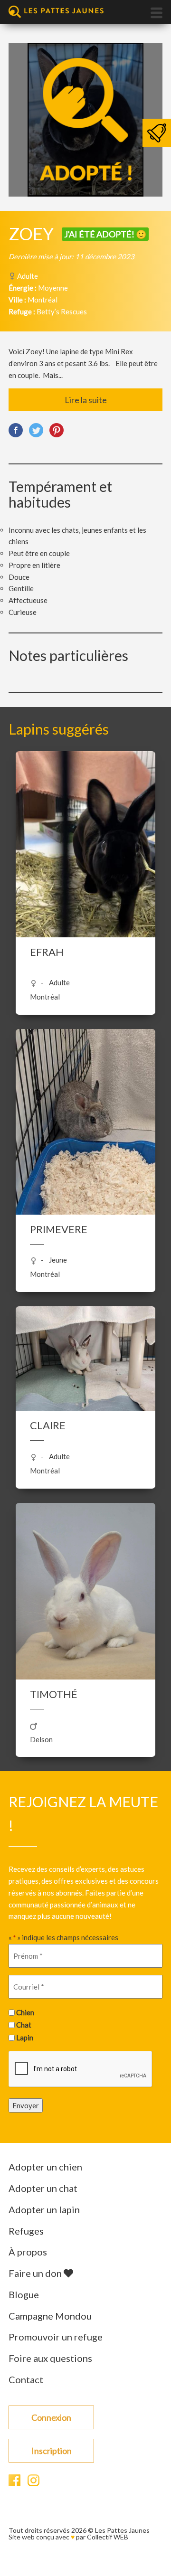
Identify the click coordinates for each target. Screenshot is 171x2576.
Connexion (51, 2417)
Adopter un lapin (44, 2209)
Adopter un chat (43, 2188)
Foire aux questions (50, 2358)
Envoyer (26, 2105)
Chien (25, 2012)
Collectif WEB (108, 2537)
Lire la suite (86, 400)
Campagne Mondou (50, 2316)
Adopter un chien (45, 2167)
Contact (26, 2379)
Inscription (52, 2451)
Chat (24, 2025)
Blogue (24, 2294)
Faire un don (36, 2273)
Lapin (25, 2038)
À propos (28, 2252)
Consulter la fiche (86, 859)
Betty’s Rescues (62, 311)
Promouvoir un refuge (56, 2337)
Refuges (26, 2231)
